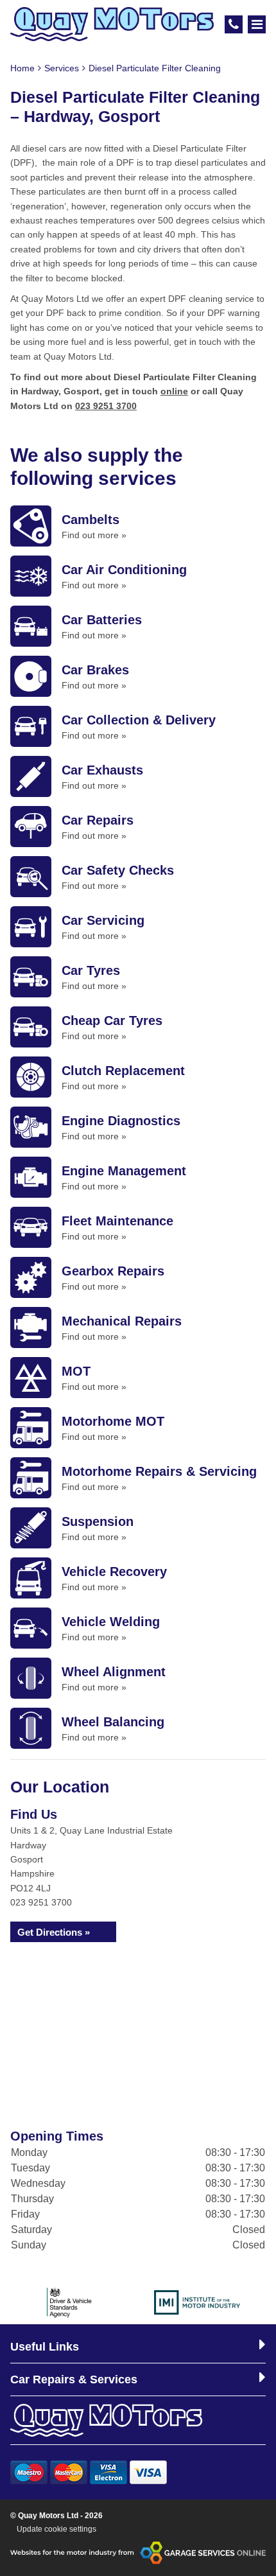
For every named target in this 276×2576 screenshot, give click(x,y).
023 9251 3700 (106, 406)
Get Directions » (54, 1932)
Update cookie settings (56, 2529)
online (174, 391)
